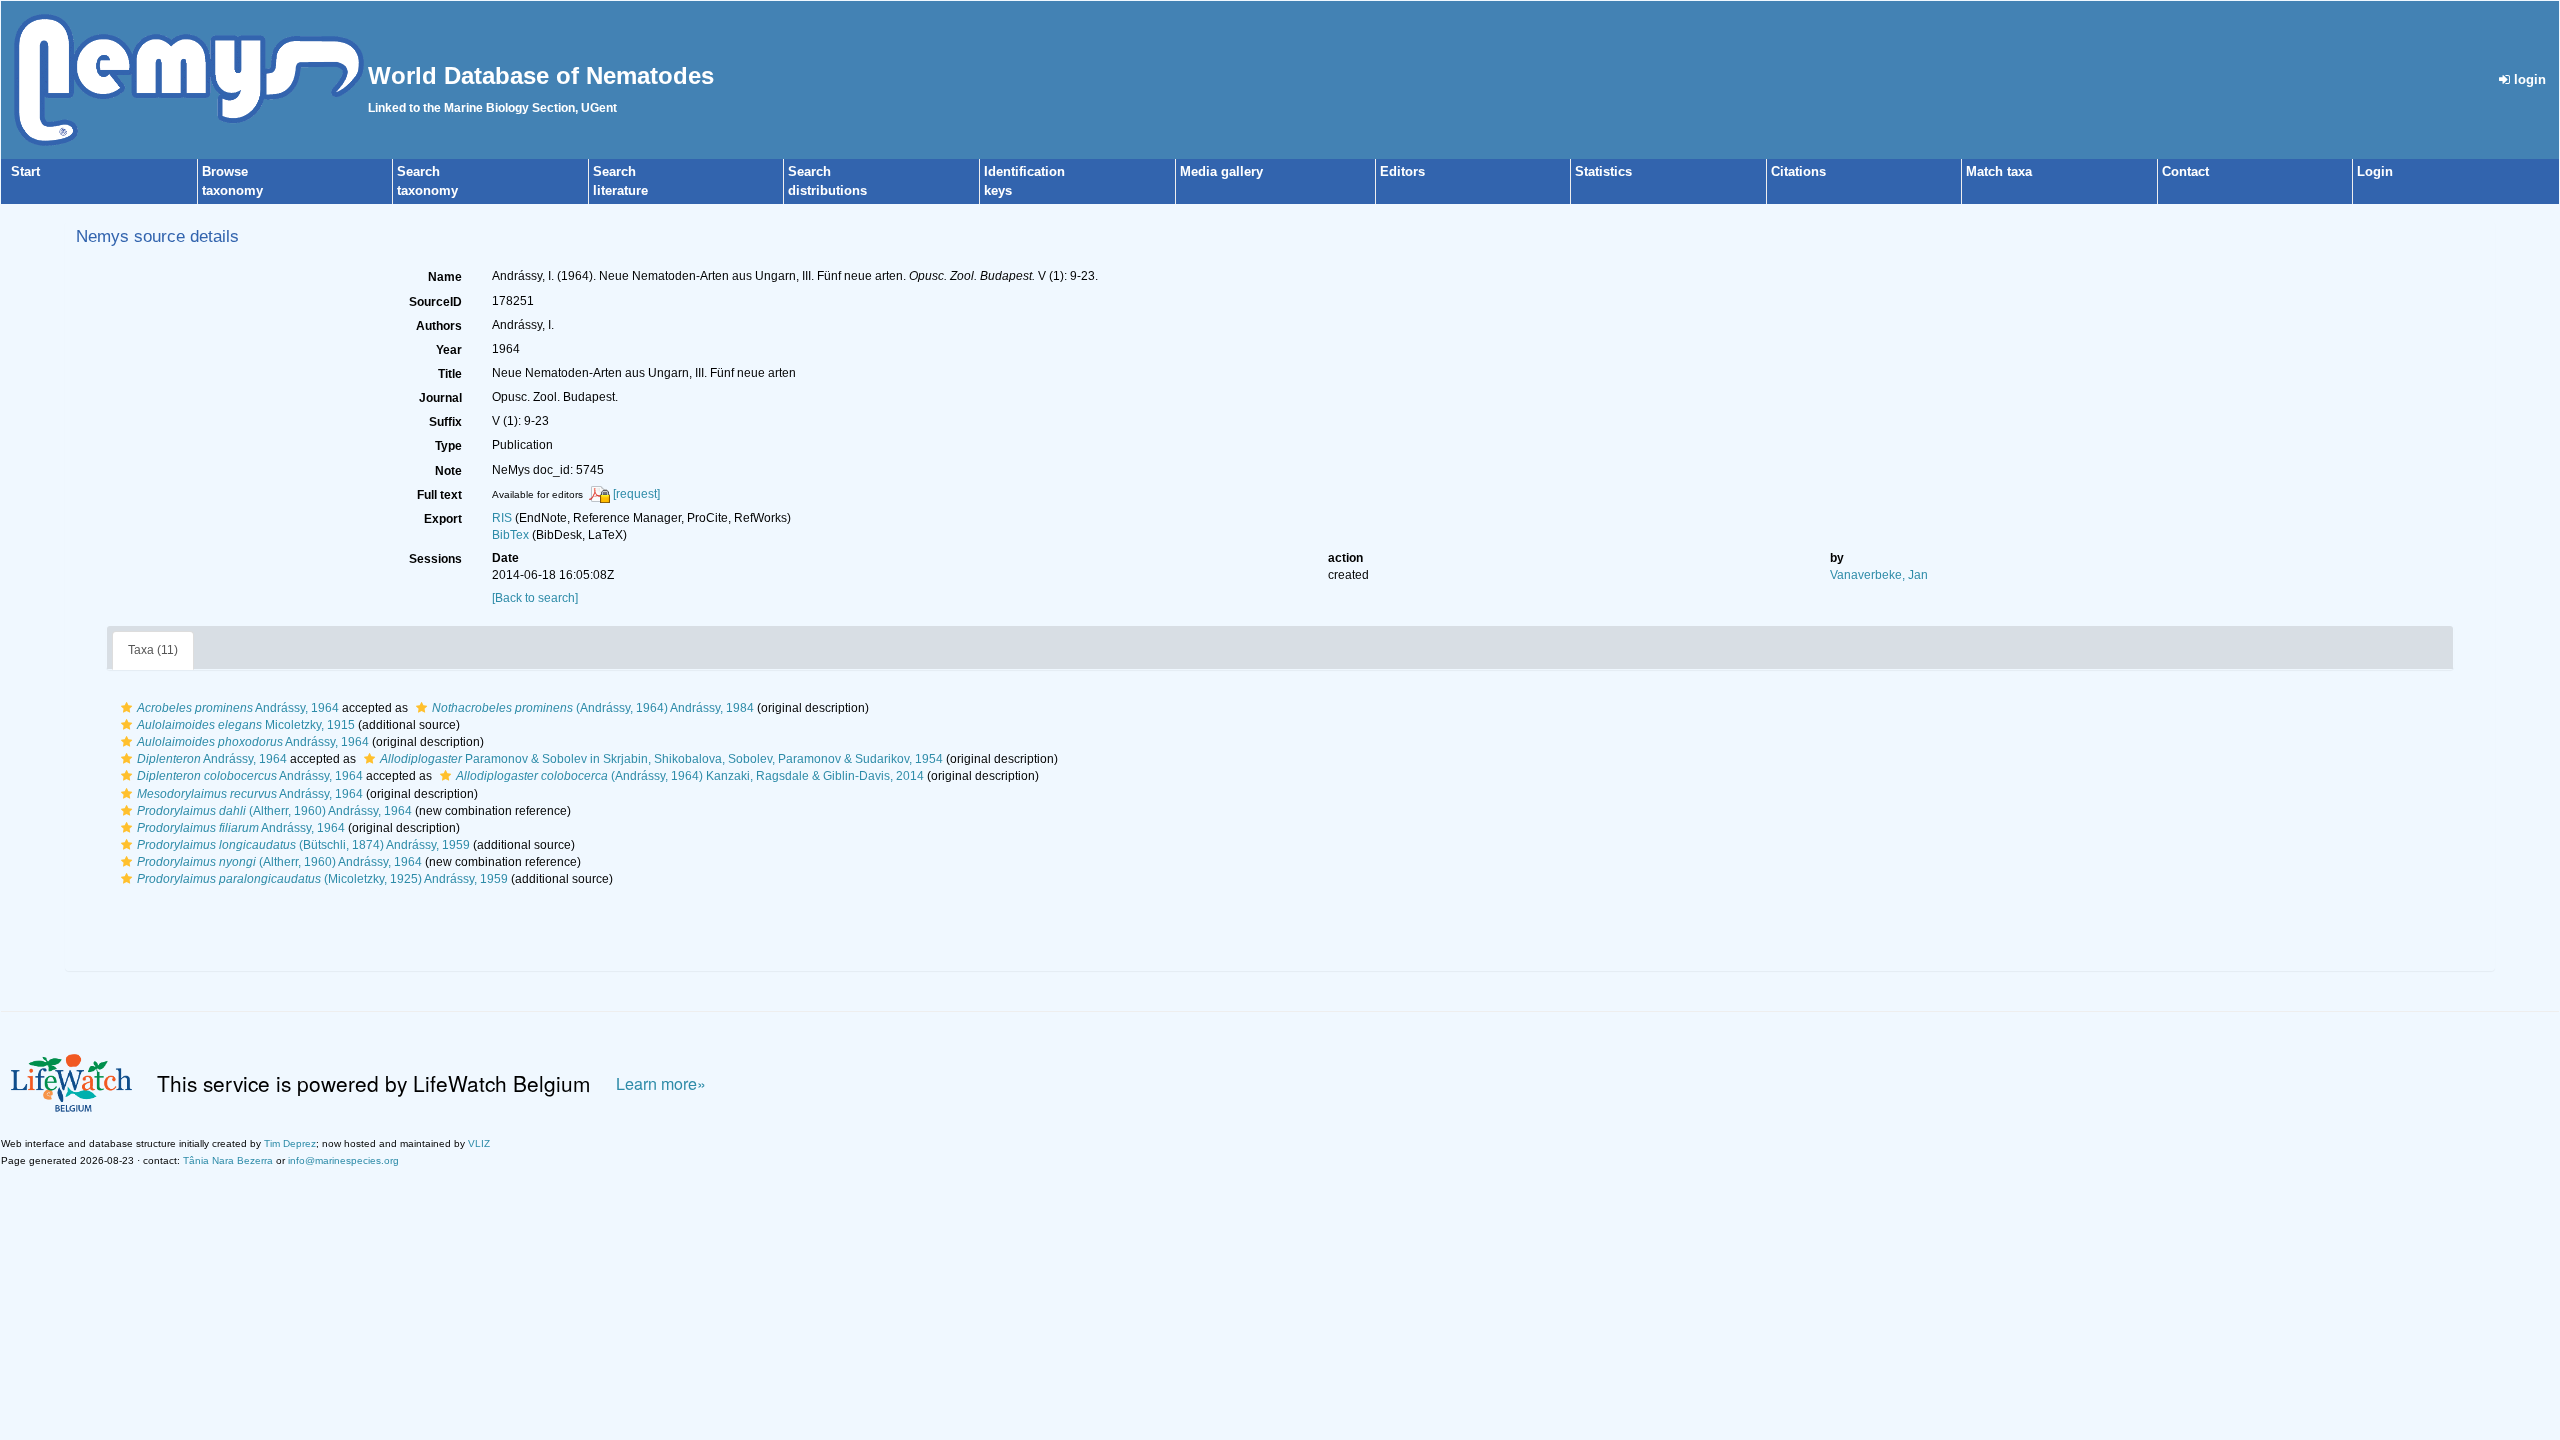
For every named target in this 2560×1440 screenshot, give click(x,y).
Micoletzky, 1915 (246, 725)
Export (443, 519)
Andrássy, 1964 (238, 708)
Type (448, 446)
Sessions (435, 559)
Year (449, 350)
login (2528, 79)
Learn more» (661, 1083)
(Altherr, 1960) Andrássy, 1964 (274, 811)
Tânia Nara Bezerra (228, 1160)
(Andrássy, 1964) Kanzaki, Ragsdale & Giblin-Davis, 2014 (690, 776)
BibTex (510, 535)
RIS (502, 518)
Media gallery (1221, 171)
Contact (2185, 171)
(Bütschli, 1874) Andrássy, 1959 (303, 845)
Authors (439, 326)
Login (2375, 171)
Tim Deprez (290, 1143)
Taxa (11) (153, 650)
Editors (1402, 171)
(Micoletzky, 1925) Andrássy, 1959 (322, 879)
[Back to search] (535, 598)
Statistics (1603, 171)
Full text (439, 495)
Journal (440, 398)
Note (448, 471)
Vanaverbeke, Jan (1879, 575)
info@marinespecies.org (343, 1160)
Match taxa (1999, 171)
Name (445, 277)
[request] (636, 494)
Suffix (445, 422)
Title (450, 374)
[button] (126, 708)
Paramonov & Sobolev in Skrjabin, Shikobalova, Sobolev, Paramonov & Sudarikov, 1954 (661, 759)
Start (25, 171)
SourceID (435, 302)
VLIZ (479, 1143)
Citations (1798, 171)
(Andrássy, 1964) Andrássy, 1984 (593, 708)
